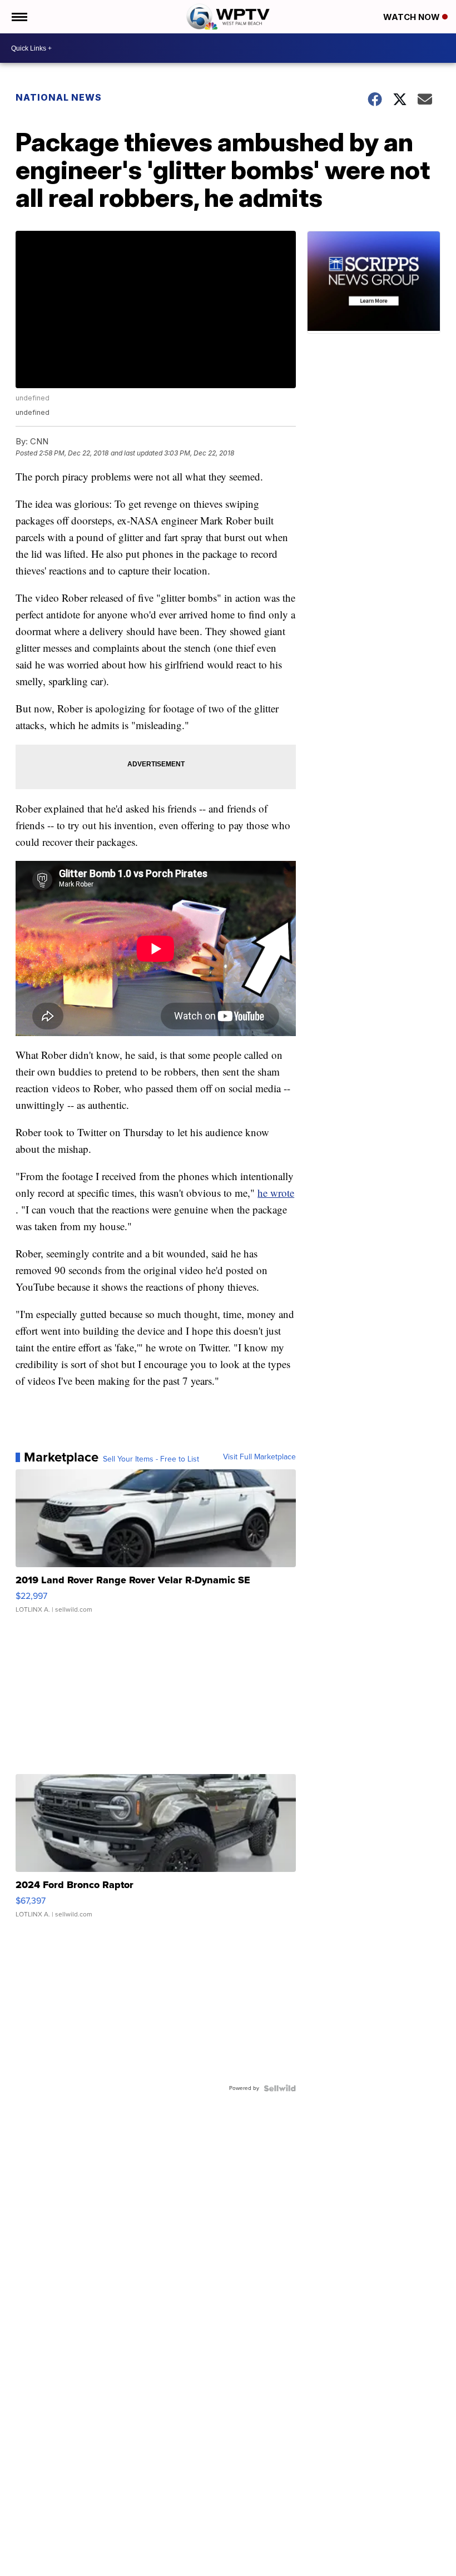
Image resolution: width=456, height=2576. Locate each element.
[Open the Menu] (19, 17)
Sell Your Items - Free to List (151, 1459)
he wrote (276, 1193)
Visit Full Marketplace (259, 1457)
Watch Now (413, 17)
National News (59, 97)
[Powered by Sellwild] (280, 2088)
